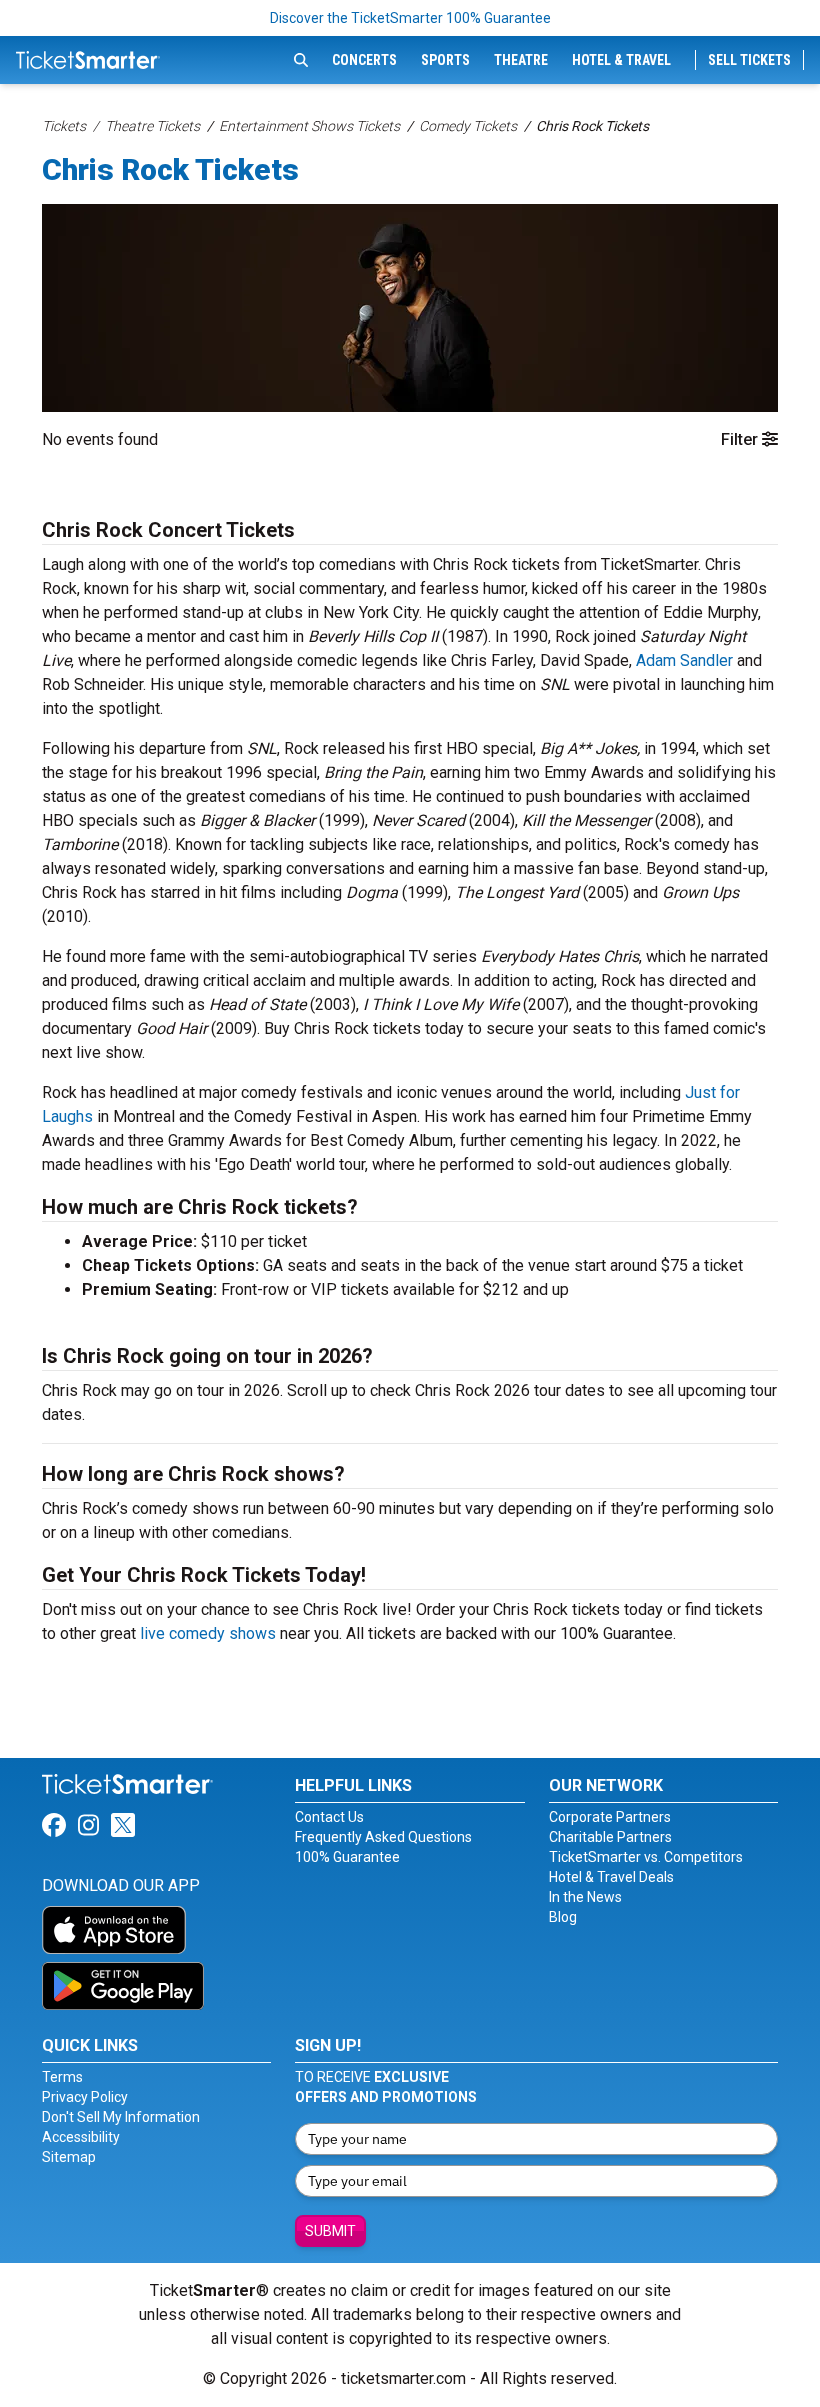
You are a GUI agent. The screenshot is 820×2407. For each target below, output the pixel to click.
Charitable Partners (610, 1837)
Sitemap (69, 2157)
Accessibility (81, 2137)
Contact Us (329, 1817)
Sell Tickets (749, 60)
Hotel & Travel (621, 60)
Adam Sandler (684, 660)
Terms (62, 2077)
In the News (585, 1897)
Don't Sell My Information (121, 2117)
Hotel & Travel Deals (611, 1877)
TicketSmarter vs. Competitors (646, 1857)
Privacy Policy (85, 2097)
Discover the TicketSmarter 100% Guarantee (410, 18)
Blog (563, 1917)
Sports (445, 60)
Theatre (521, 60)
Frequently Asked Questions (383, 1837)
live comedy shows (208, 1633)
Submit (330, 2231)
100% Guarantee (347, 1857)
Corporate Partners (610, 1817)
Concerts (364, 60)
